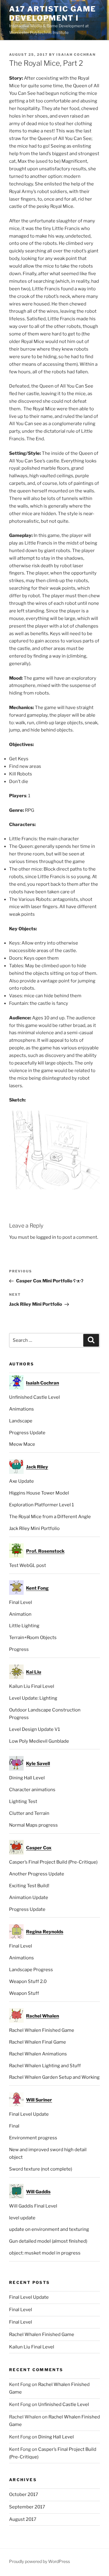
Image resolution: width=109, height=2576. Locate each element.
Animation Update (29, 1898)
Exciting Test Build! (29, 1886)
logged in (46, 1237)
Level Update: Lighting (33, 1698)
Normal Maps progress (33, 1825)
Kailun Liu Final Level (32, 1686)
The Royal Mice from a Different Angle (50, 1517)
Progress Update (27, 1433)
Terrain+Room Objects (33, 1638)
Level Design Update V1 (35, 1729)
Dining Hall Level (27, 1778)
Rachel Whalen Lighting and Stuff (45, 2066)
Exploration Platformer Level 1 (41, 1505)
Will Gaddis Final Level (33, 2206)
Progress (19, 1649)
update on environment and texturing (49, 2229)
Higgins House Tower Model (39, 1493)
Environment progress (33, 2138)
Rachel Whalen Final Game (38, 2042)
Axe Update (21, 1481)
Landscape (21, 1421)
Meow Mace (22, 1444)
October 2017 (24, 2494)
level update (22, 2218)
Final (14, 2126)
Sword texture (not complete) (41, 2169)
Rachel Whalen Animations (38, 2054)
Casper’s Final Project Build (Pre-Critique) (53, 1862)
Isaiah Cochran (76, 55)
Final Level (21, 1602)
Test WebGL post (28, 1565)
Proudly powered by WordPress (40, 2561)
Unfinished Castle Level (35, 1397)
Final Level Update (29, 2114)
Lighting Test (23, 1801)
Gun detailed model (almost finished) (48, 2241)
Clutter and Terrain (29, 1813)
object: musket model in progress (45, 2253)
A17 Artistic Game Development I (53, 13)
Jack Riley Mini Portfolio (34, 1528)
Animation (20, 1614)
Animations (21, 1409)
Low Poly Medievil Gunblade (39, 1741)
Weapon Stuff (24, 1993)
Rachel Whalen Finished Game (42, 2030)
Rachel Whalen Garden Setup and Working (54, 2077)
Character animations (32, 1790)
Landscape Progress (31, 1970)
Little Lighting (24, 1626)
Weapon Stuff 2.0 (28, 1981)
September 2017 (27, 2507)
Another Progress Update (37, 1874)
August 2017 (23, 2519)
